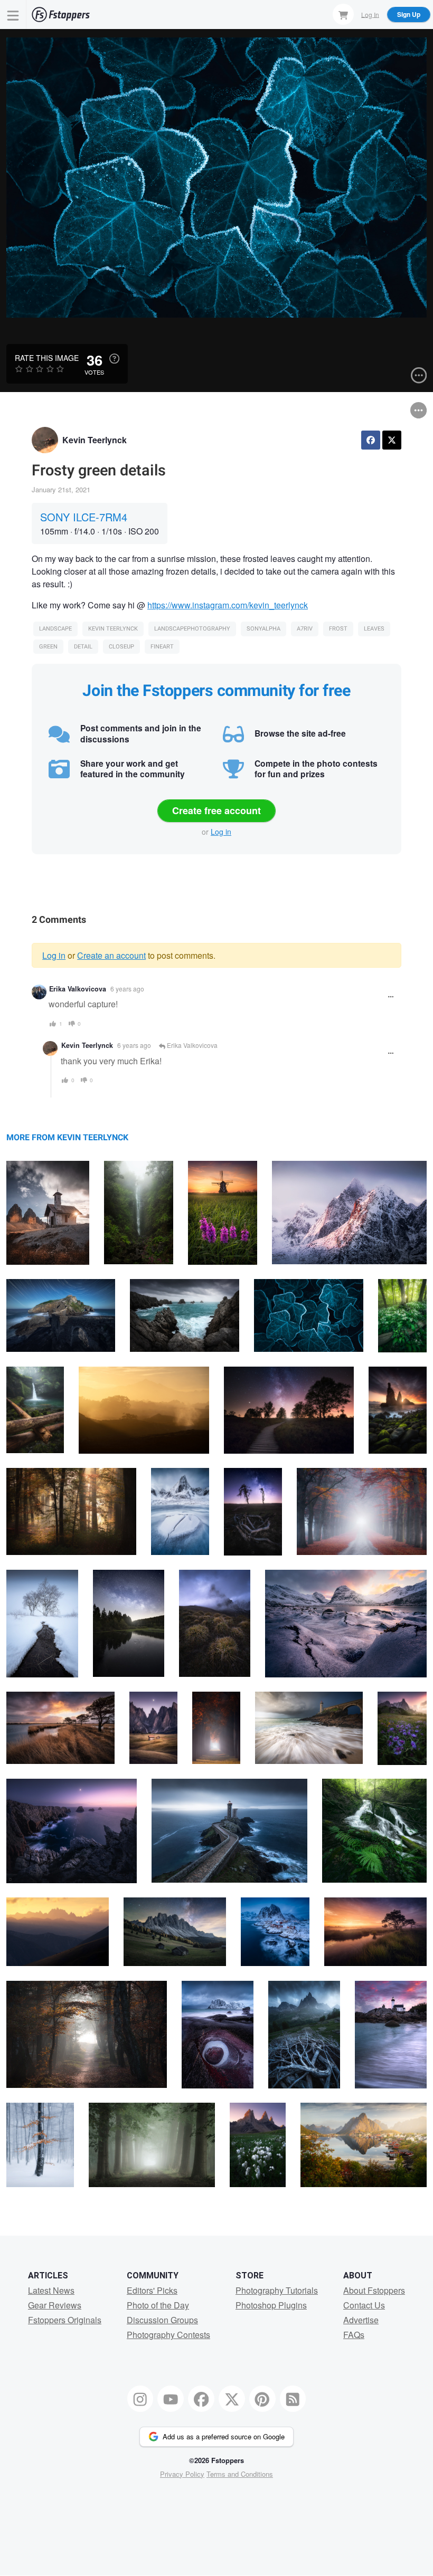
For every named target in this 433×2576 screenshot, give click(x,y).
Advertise (361, 2320)
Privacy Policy (182, 2474)
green (48, 647)
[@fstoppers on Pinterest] (262, 2399)
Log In (370, 14)
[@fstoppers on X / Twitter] (232, 2399)
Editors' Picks (152, 2290)
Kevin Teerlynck (95, 440)
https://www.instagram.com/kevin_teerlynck (228, 605)
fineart (162, 647)
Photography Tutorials (277, 2290)
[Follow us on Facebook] (201, 2399)
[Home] (61, 15)
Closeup (121, 647)
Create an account (111, 955)
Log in (221, 832)
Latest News (51, 2290)
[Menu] (13, 15)
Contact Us (364, 2305)
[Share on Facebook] (371, 440)
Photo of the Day (158, 2305)
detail (83, 647)
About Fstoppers (374, 2290)
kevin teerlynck (113, 629)
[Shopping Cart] (343, 14)
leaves (374, 629)
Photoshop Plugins (271, 2305)
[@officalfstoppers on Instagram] (140, 2399)
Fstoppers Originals (65, 2320)
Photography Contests (168, 2335)
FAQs (354, 2335)
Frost (338, 629)
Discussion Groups (162, 2320)
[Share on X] (392, 440)
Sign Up (409, 14)
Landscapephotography (192, 629)
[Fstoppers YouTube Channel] (171, 2399)
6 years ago (127, 989)
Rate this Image (47, 358)
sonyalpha (263, 629)
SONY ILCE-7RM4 (84, 517)
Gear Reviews (55, 2305)
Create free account (216, 810)
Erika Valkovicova (78, 989)
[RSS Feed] (293, 2399)
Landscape (55, 629)
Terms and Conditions (240, 2474)
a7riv (305, 629)
